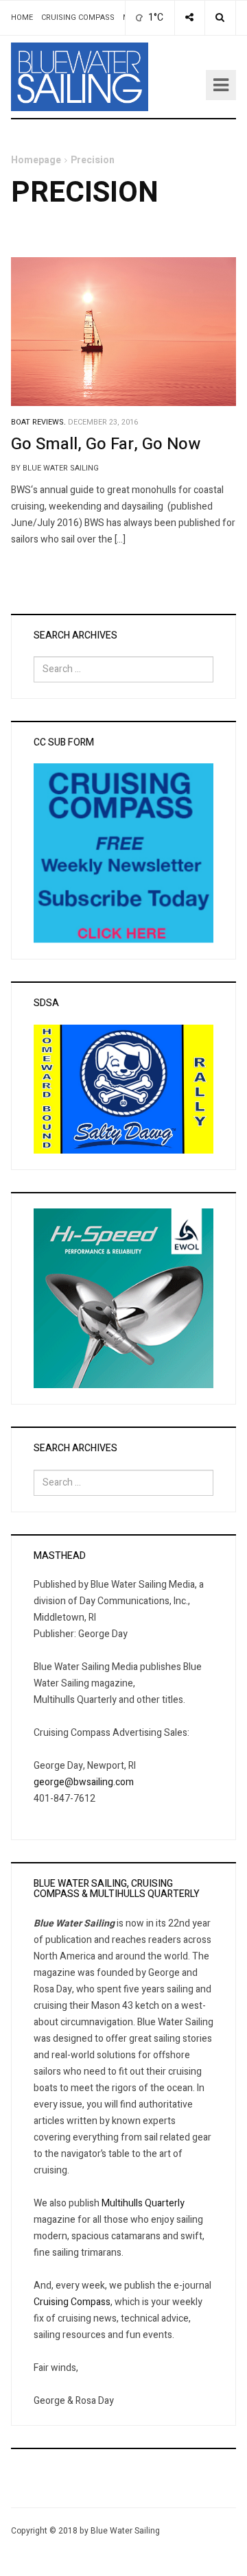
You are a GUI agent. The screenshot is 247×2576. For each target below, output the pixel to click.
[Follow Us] (189, 18)
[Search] (220, 18)
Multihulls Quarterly (143, 2203)
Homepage (36, 160)
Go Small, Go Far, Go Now (106, 444)
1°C (155, 17)
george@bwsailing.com (84, 1782)
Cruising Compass (78, 17)
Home (22, 17)
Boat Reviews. (38, 422)
